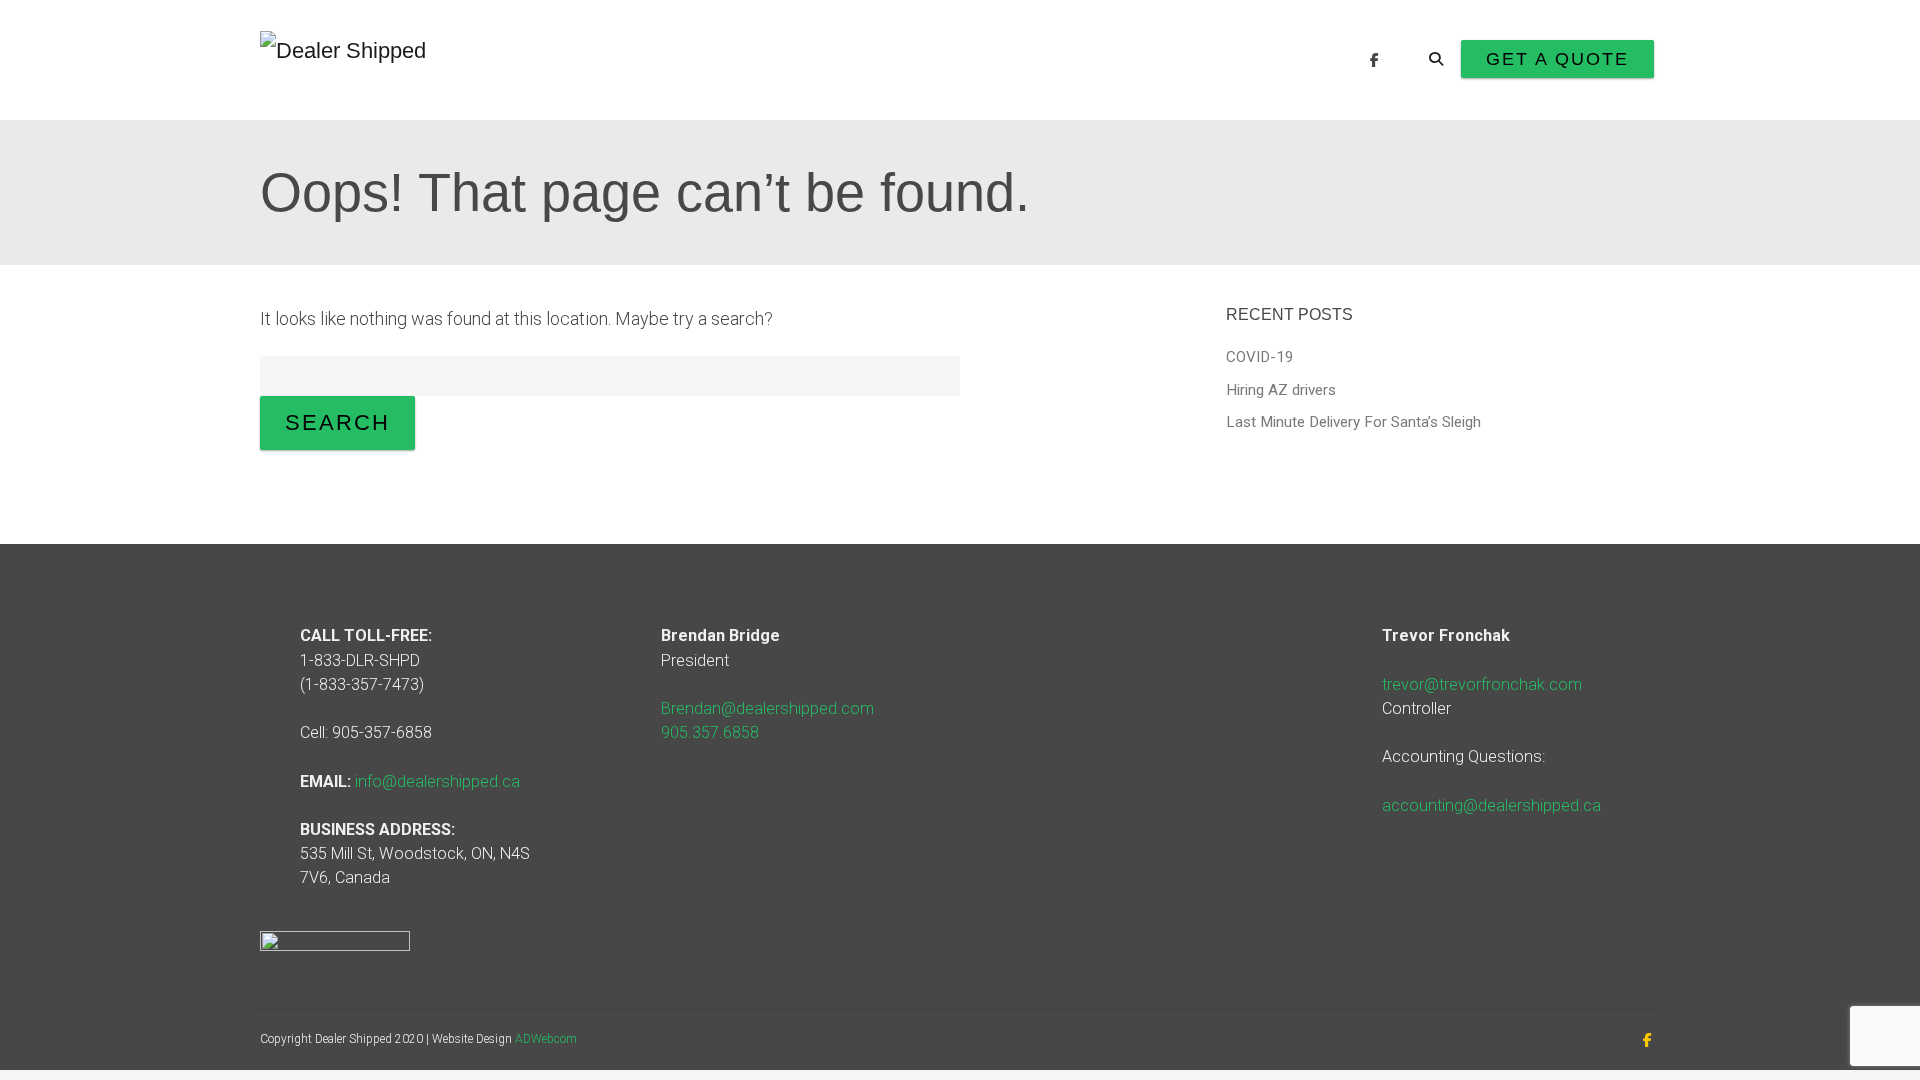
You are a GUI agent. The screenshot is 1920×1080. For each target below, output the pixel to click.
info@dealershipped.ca (437, 781)
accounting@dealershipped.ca (1491, 805)
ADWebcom (546, 1039)
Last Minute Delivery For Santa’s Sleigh (1353, 422)
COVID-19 (1260, 357)
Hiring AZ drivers (1281, 390)
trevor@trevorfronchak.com (1482, 684)
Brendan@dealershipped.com (767, 708)
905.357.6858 (710, 732)
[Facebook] (1374, 60)
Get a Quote (1557, 59)
